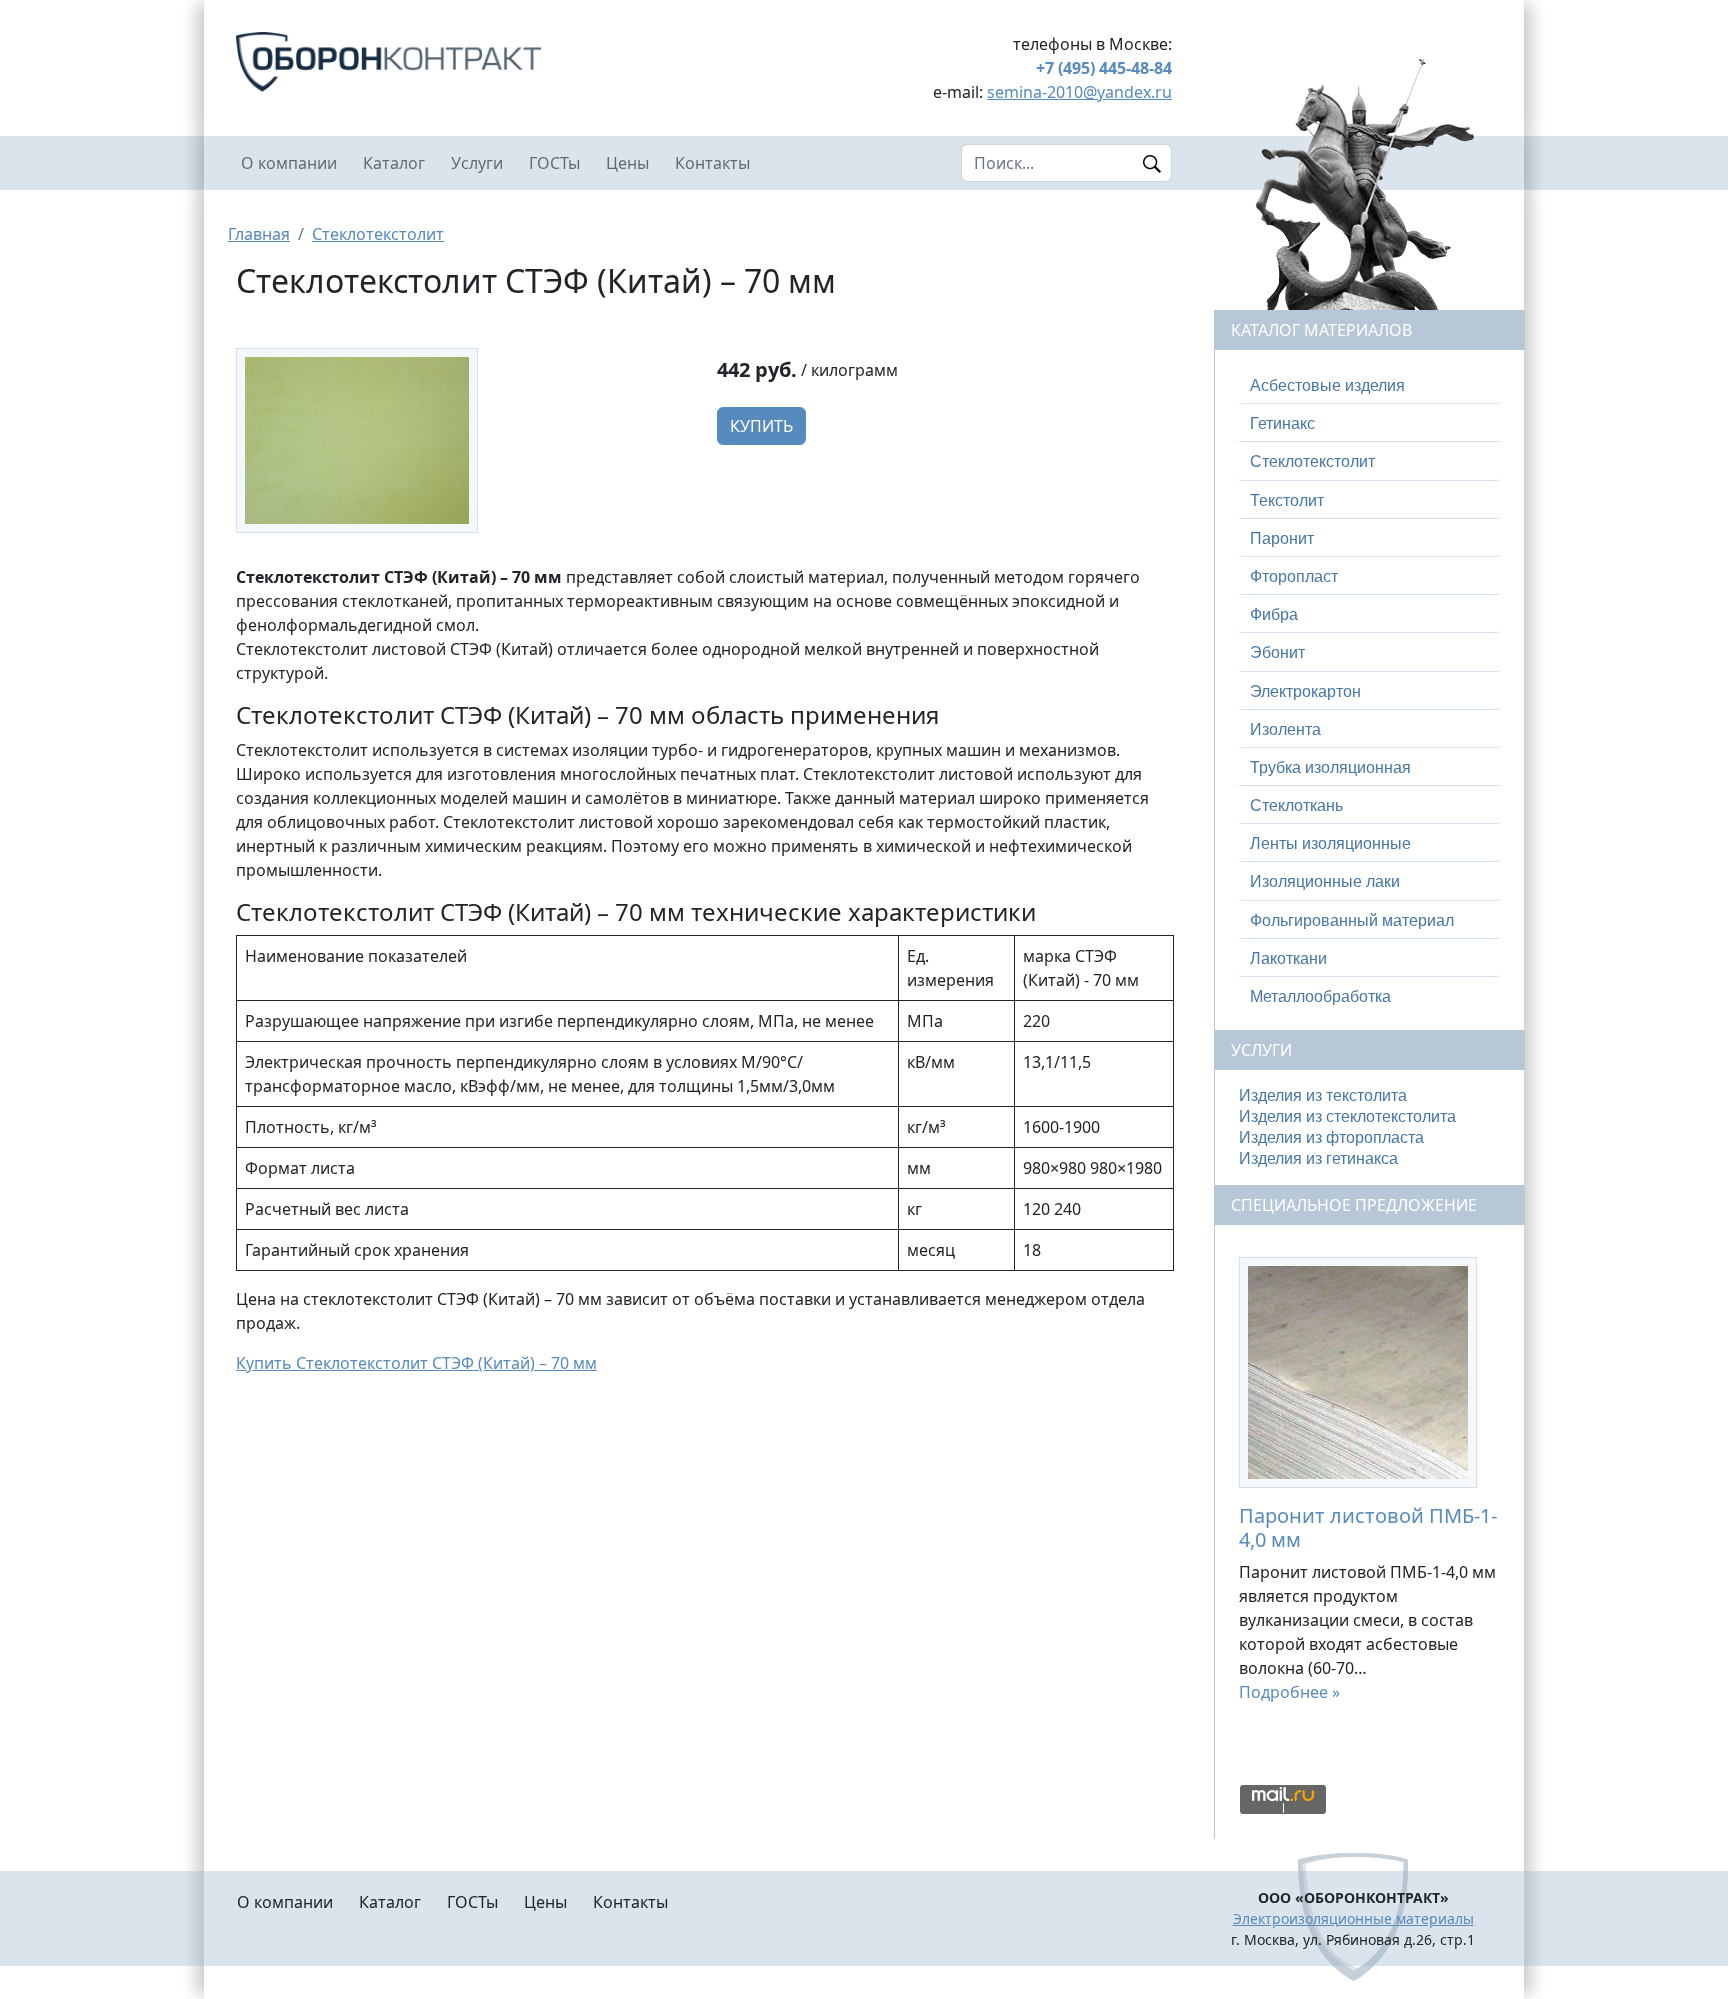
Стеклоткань (1296, 805)
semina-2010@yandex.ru (1079, 92)
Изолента (1285, 729)
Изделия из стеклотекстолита (1347, 1116)
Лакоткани (1288, 958)
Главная (259, 234)
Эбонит (1277, 652)
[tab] (1369, 386)
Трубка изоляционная (1330, 767)
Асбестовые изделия (1327, 385)
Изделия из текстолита (1323, 1095)
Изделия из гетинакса (1318, 1158)
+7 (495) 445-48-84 (1104, 68)
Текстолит (1287, 500)
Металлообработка (1320, 996)
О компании (289, 163)
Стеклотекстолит (378, 234)
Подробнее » (1289, 1692)
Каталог (394, 163)
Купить (761, 426)
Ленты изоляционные (1330, 843)
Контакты (712, 163)
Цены (627, 163)
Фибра (1274, 614)
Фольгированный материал (1352, 920)
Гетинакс (1282, 423)
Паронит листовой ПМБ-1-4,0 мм (1368, 1527)
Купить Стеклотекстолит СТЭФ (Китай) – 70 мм (416, 1363)
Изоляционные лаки (1325, 881)
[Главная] (464, 62)
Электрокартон (1305, 691)
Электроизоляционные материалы (1353, 1918)
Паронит (1282, 538)
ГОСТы (554, 163)
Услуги (477, 163)
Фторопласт (1294, 576)
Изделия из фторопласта (1331, 1137)
